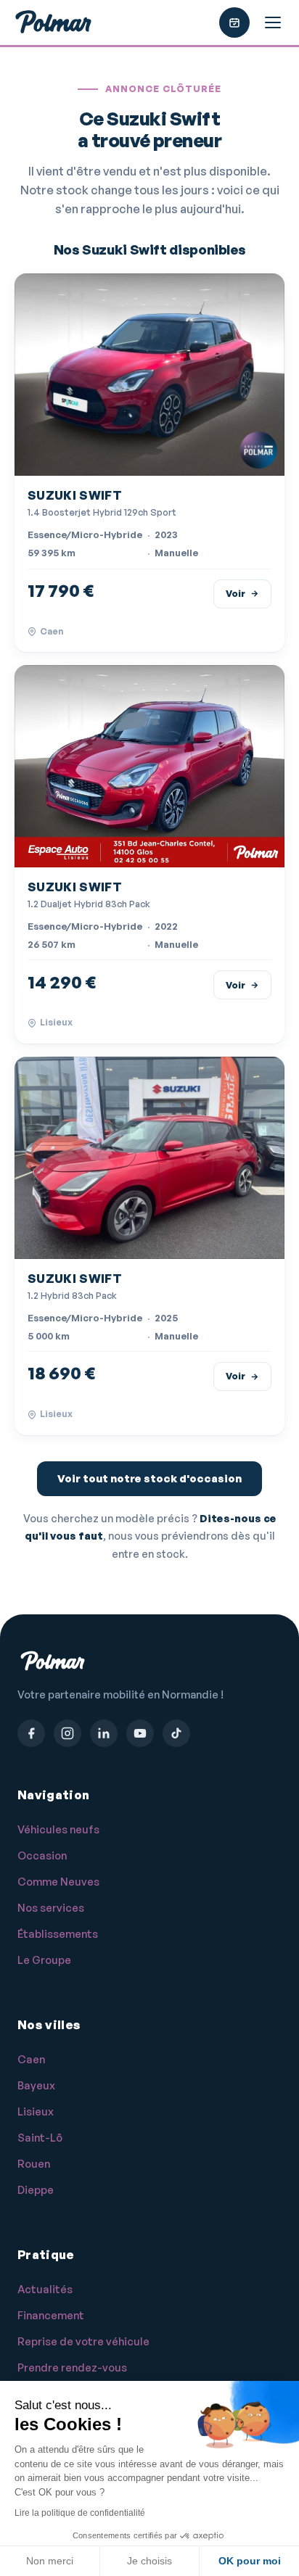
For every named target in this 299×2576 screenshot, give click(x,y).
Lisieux (36, 2111)
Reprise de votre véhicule (83, 2341)
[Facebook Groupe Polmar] (31, 1733)
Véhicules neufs (58, 1829)
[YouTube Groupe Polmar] (140, 1733)
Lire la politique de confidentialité (80, 2513)
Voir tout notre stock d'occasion (149, 1478)
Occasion (42, 1855)
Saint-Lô (40, 2138)
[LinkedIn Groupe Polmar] (104, 1733)
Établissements (58, 1934)
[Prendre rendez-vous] (234, 22)
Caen (31, 2059)
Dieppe (36, 2190)
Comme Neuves (58, 1882)
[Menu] (273, 22)
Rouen (34, 2164)
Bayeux (36, 2085)
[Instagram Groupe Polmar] (67, 1733)
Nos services (51, 1908)
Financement (51, 2315)
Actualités (45, 2289)
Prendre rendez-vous (72, 2367)
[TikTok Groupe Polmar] (176, 1733)
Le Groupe (44, 1960)
